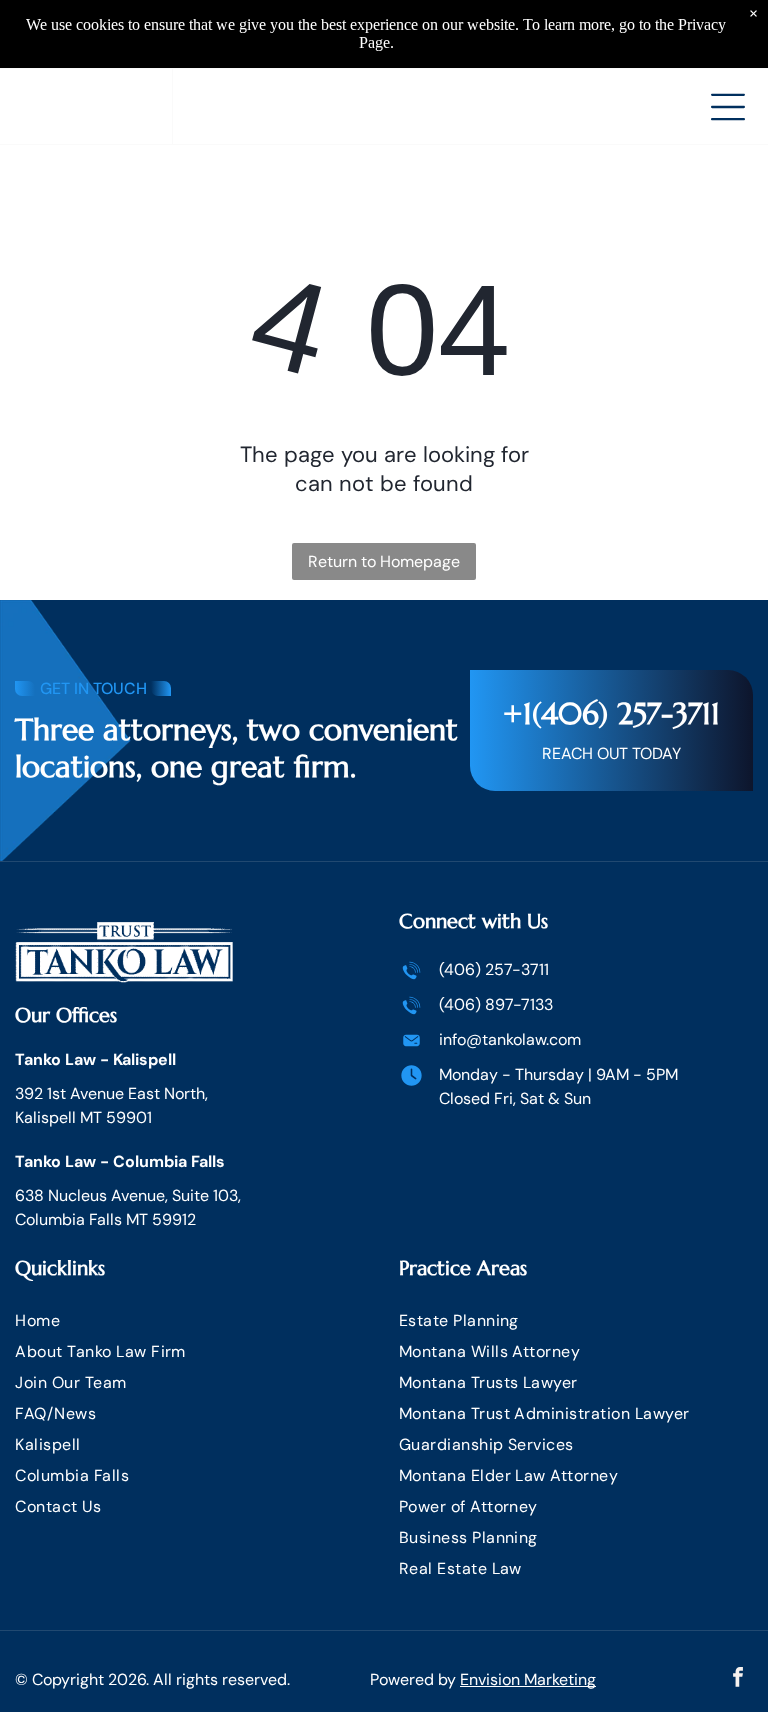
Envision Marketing (528, 1679)
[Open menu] (728, 107)
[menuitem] (192, 1320)
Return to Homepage (384, 561)
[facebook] (738, 1679)
